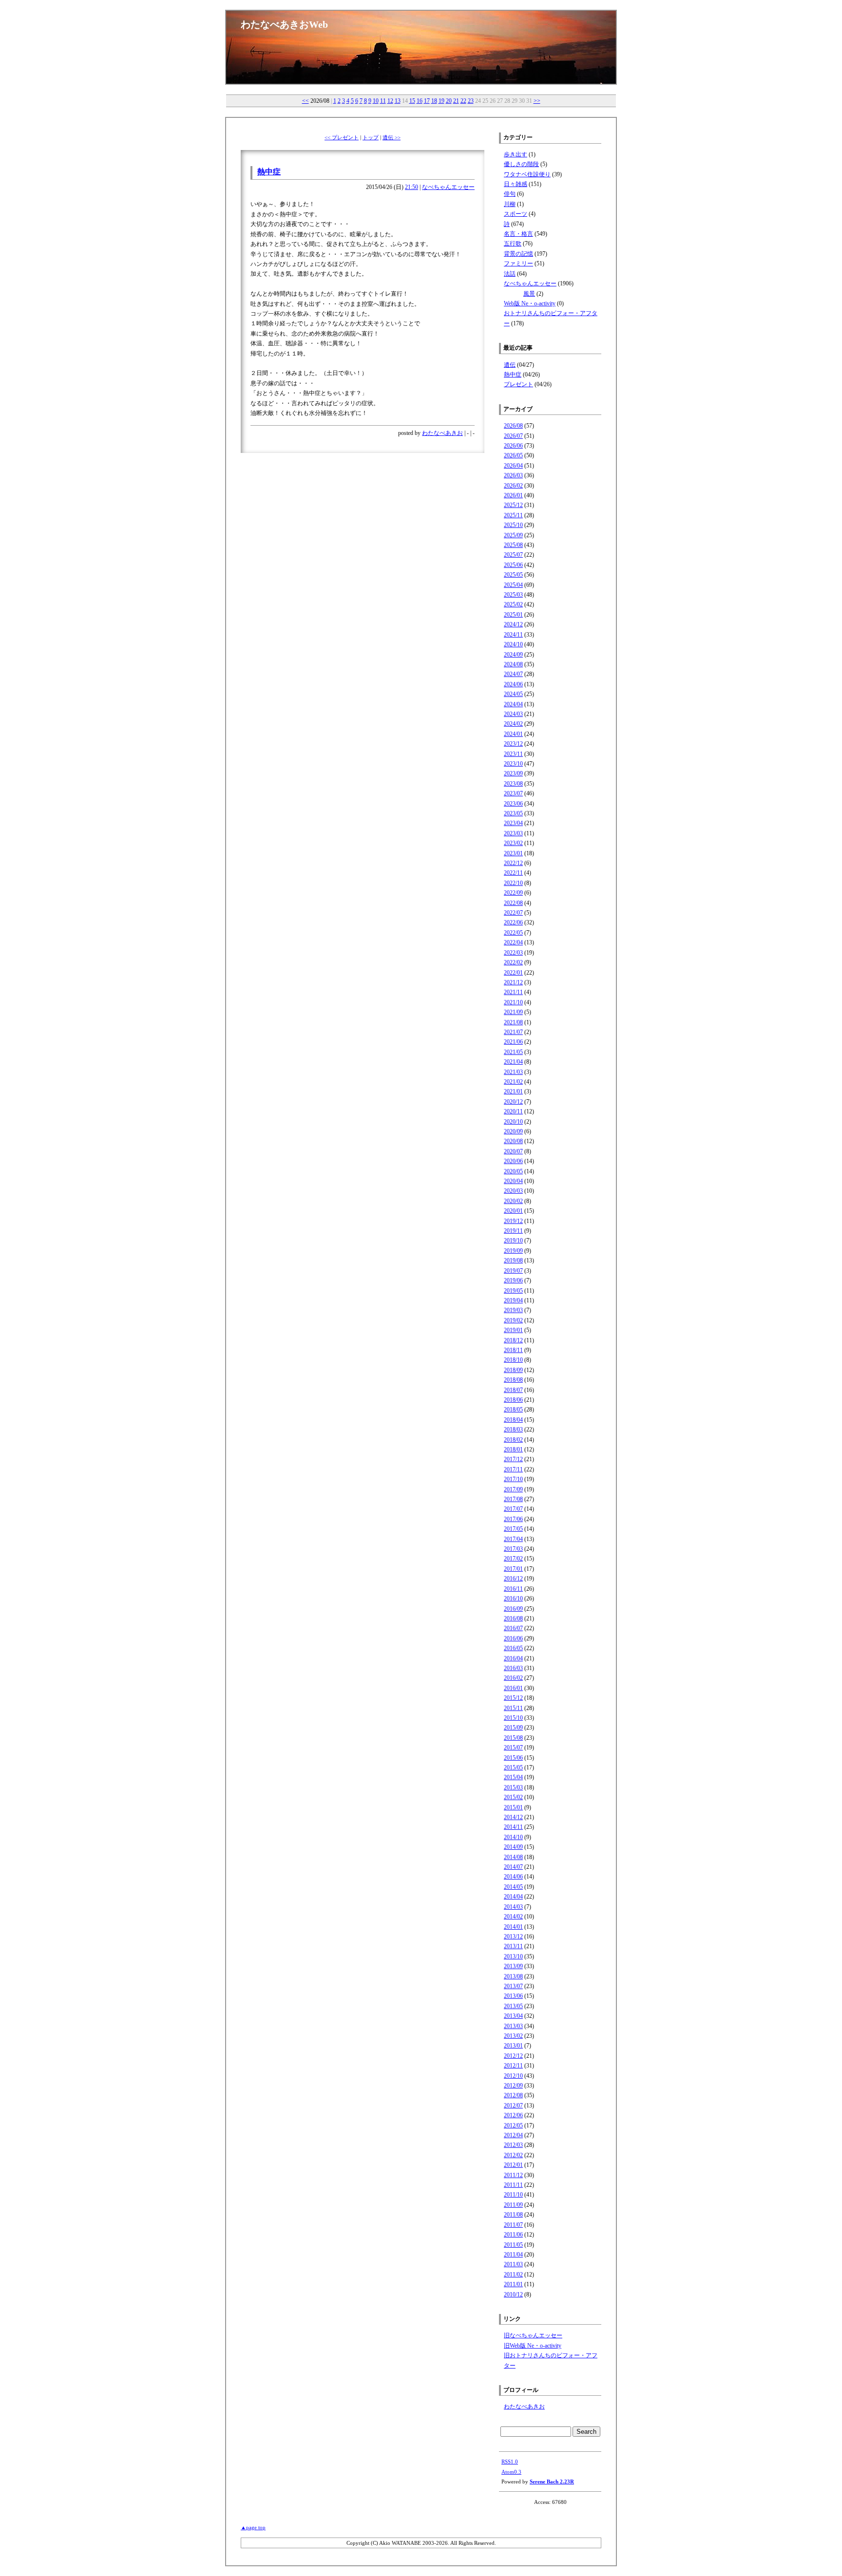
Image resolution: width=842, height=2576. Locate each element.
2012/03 (513, 2145)
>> (537, 101)
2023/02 (513, 843)
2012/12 (513, 2056)
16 (420, 101)
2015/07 (513, 1748)
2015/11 (513, 1708)
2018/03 (513, 1429)
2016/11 (513, 1589)
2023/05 (513, 813)
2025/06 (513, 565)
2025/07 (513, 555)
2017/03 (513, 1549)
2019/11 (513, 1231)
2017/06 (513, 1519)
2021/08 (513, 1022)
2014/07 (513, 1867)
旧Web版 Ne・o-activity (533, 2346)
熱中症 (269, 172)
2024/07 (513, 674)
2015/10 (513, 1718)
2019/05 (513, 1291)
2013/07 (513, 1986)
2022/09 (513, 893)
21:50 (411, 187)
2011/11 (513, 2185)
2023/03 (513, 833)
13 (398, 101)
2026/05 (513, 455)
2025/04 (513, 585)
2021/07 (513, 1032)
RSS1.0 (510, 2462)
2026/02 (513, 486)
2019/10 (513, 1241)
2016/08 (513, 1618)
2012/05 (513, 2125)
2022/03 (513, 953)
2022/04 (513, 942)
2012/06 (513, 2115)
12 (390, 101)
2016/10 (513, 1598)
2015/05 (513, 1767)
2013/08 (513, 1976)
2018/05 (513, 1410)
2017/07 (513, 1509)
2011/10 (513, 2195)
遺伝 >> (392, 137)
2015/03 (513, 1787)
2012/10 (513, 2076)
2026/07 (513, 436)
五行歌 (513, 244)
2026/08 (513, 426)
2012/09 (513, 2086)
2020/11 (513, 1111)
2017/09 (513, 1489)
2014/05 (513, 1887)
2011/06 (513, 2235)
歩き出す (516, 154)
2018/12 (513, 1340)
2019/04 (513, 1300)
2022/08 (513, 903)
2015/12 (513, 1698)
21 (456, 101)
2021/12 (513, 982)
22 (463, 101)
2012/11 (513, 2066)
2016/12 (513, 1579)
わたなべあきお (442, 433)
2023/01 (513, 853)
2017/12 (513, 1459)
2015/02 (513, 1797)
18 (434, 101)
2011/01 (513, 2284)
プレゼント (518, 384)
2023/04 (513, 823)
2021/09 (513, 1012)
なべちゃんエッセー (448, 187)
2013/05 (513, 2006)
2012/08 (513, 2095)
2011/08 (513, 2215)
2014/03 (513, 1907)
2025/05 (513, 575)
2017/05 (513, 1529)
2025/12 (513, 505)
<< (306, 101)
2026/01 (513, 495)
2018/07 (513, 1390)
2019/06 (513, 1280)
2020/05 (513, 1171)
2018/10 (513, 1360)
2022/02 (513, 962)
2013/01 (513, 2046)
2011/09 (513, 2205)
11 (383, 101)
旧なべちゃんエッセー (533, 2335)
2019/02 (513, 1320)
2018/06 (513, 1400)
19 (441, 101)
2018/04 (513, 1420)
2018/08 (513, 1380)
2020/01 (513, 1211)
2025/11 (513, 515)
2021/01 (513, 1091)
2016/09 (513, 1609)
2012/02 (513, 2155)
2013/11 (513, 1946)
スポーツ (516, 214)
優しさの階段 (521, 164)
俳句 (510, 194)
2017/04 (513, 1539)
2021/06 (513, 1042)
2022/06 (513, 922)
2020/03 (513, 1191)
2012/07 (513, 2106)
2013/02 (513, 2036)
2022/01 (513, 973)
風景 (529, 294)
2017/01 (513, 1569)
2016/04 (513, 1658)
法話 (510, 274)
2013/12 (513, 1937)
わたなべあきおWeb (284, 24)
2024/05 (513, 694)
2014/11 (513, 1827)
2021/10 (513, 1002)
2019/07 (513, 1271)
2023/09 (513, 773)
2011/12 (513, 2175)
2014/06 (513, 1877)
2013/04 (513, 2016)
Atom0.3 (511, 2472)
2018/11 (513, 1350)
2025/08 (513, 545)
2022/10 (513, 883)
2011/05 (513, 2245)
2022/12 (513, 863)
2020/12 (513, 1102)
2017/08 (513, 1499)
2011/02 (513, 2275)
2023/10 (513, 764)
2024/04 (513, 704)
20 (449, 101)
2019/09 (513, 1251)
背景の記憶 (518, 254)
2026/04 (513, 466)
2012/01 (513, 2165)
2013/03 (513, 2026)
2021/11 (513, 992)
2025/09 (513, 535)
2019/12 (513, 1221)
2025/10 (513, 525)
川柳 (510, 204)
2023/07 (513, 793)
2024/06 (513, 684)
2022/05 (513, 933)
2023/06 (513, 804)
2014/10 (513, 1837)
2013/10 (513, 1956)
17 (427, 101)
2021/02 (513, 1082)
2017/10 (513, 1479)
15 (412, 101)
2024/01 (513, 734)
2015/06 (513, 1758)
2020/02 (513, 1201)
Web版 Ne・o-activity (530, 303)
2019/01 (513, 1330)
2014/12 (513, 1817)
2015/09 (513, 1728)
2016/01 (513, 1688)
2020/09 (513, 1131)
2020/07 (513, 1151)
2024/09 (513, 655)
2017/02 (513, 1559)
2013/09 (513, 1966)
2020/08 (513, 1141)
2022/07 (513, 913)
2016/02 (513, 1678)
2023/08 (513, 784)
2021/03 (513, 1072)
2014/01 (513, 1927)
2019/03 (513, 1310)
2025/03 (513, 595)
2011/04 (513, 2255)
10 (376, 101)
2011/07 (513, 2225)
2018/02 (513, 1440)
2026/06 (513, 446)
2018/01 (513, 1449)
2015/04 (513, 1777)
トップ (371, 137)
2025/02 (513, 604)
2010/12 (513, 2294)
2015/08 (513, 1738)
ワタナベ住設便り (527, 174)
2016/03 (513, 1668)
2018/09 (513, 1370)
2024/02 (513, 724)
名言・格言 (518, 234)
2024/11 (513, 635)
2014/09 (513, 1847)
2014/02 (513, 1917)
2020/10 (513, 1122)
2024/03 (513, 714)
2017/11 (513, 1469)
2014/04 (513, 1897)
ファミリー (518, 263)
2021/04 (513, 1062)
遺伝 (510, 365)
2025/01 (513, 615)
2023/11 (513, 754)
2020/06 (513, 1161)
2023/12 (513, 744)
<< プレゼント (342, 137)
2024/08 (513, 664)
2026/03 (513, 475)
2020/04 (513, 1181)
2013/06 (513, 1996)
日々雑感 (516, 184)
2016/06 (513, 1638)
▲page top (253, 2527)
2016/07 (513, 1628)
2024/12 (513, 624)
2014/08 (513, 1857)
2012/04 (513, 2135)
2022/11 (513, 873)
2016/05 (513, 1648)
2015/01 (513, 1807)
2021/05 (513, 1052)
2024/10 (513, 644)
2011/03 (513, 2264)
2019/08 (513, 1260)
